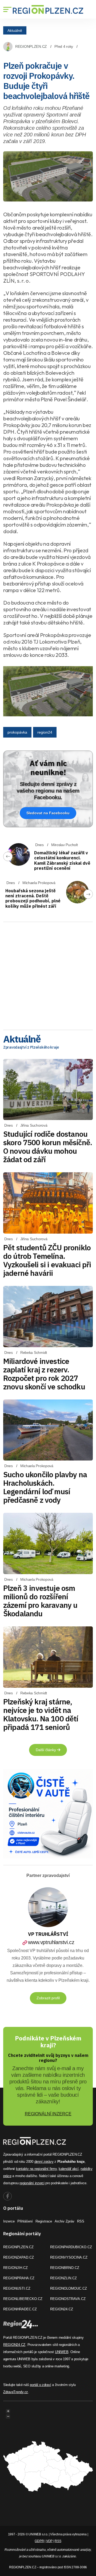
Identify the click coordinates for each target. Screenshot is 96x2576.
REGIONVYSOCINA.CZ (69, 2257)
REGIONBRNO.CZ (65, 2268)
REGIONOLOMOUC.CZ (69, 2288)
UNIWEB (62, 2352)
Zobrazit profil (48, 1998)
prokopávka (17, 732)
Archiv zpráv (65, 2221)
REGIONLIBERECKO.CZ (23, 2299)
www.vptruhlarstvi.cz (51, 1942)
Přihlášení (25, 2221)
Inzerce (9, 2221)
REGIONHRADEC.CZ (20, 2309)
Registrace (44, 2221)
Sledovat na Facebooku (48, 813)
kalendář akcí (69, 2169)
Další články (46, 1750)
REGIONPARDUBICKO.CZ (71, 2247)
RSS (81, 2221)
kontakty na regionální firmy (36, 2169)
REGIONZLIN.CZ (63, 2278)
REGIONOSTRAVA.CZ (68, 2299)
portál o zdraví (40, 2385)
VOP (49, 2541)
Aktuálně (15, 30)
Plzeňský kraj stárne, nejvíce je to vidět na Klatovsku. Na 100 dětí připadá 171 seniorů (41, 1714)
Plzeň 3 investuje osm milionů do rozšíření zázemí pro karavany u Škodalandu (40, 1601)
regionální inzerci (32, 2183)
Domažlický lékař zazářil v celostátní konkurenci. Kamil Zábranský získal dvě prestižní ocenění (62, 860)
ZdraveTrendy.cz (16, 2392)
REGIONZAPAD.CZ (19, 2257)
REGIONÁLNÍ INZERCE (48, 2114)
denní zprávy (44, 2162)
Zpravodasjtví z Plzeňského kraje (31, 1047)
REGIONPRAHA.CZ (19, 2278)
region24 (45, 732)
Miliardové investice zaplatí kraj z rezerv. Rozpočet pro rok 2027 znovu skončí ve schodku (44, 1374)
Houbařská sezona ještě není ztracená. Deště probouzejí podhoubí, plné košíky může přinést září (33, 898)
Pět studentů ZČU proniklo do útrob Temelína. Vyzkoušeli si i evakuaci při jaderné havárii (47, 1260)
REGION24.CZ (62, 2309)
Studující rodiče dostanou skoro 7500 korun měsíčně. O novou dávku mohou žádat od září (48, 1147)
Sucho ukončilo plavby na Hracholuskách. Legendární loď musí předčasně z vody (45, 1487)
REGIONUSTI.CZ (17, 2288)
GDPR (39, 2541)
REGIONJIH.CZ (15, 2268)
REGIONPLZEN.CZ (31, 46)
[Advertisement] (48, 974)
